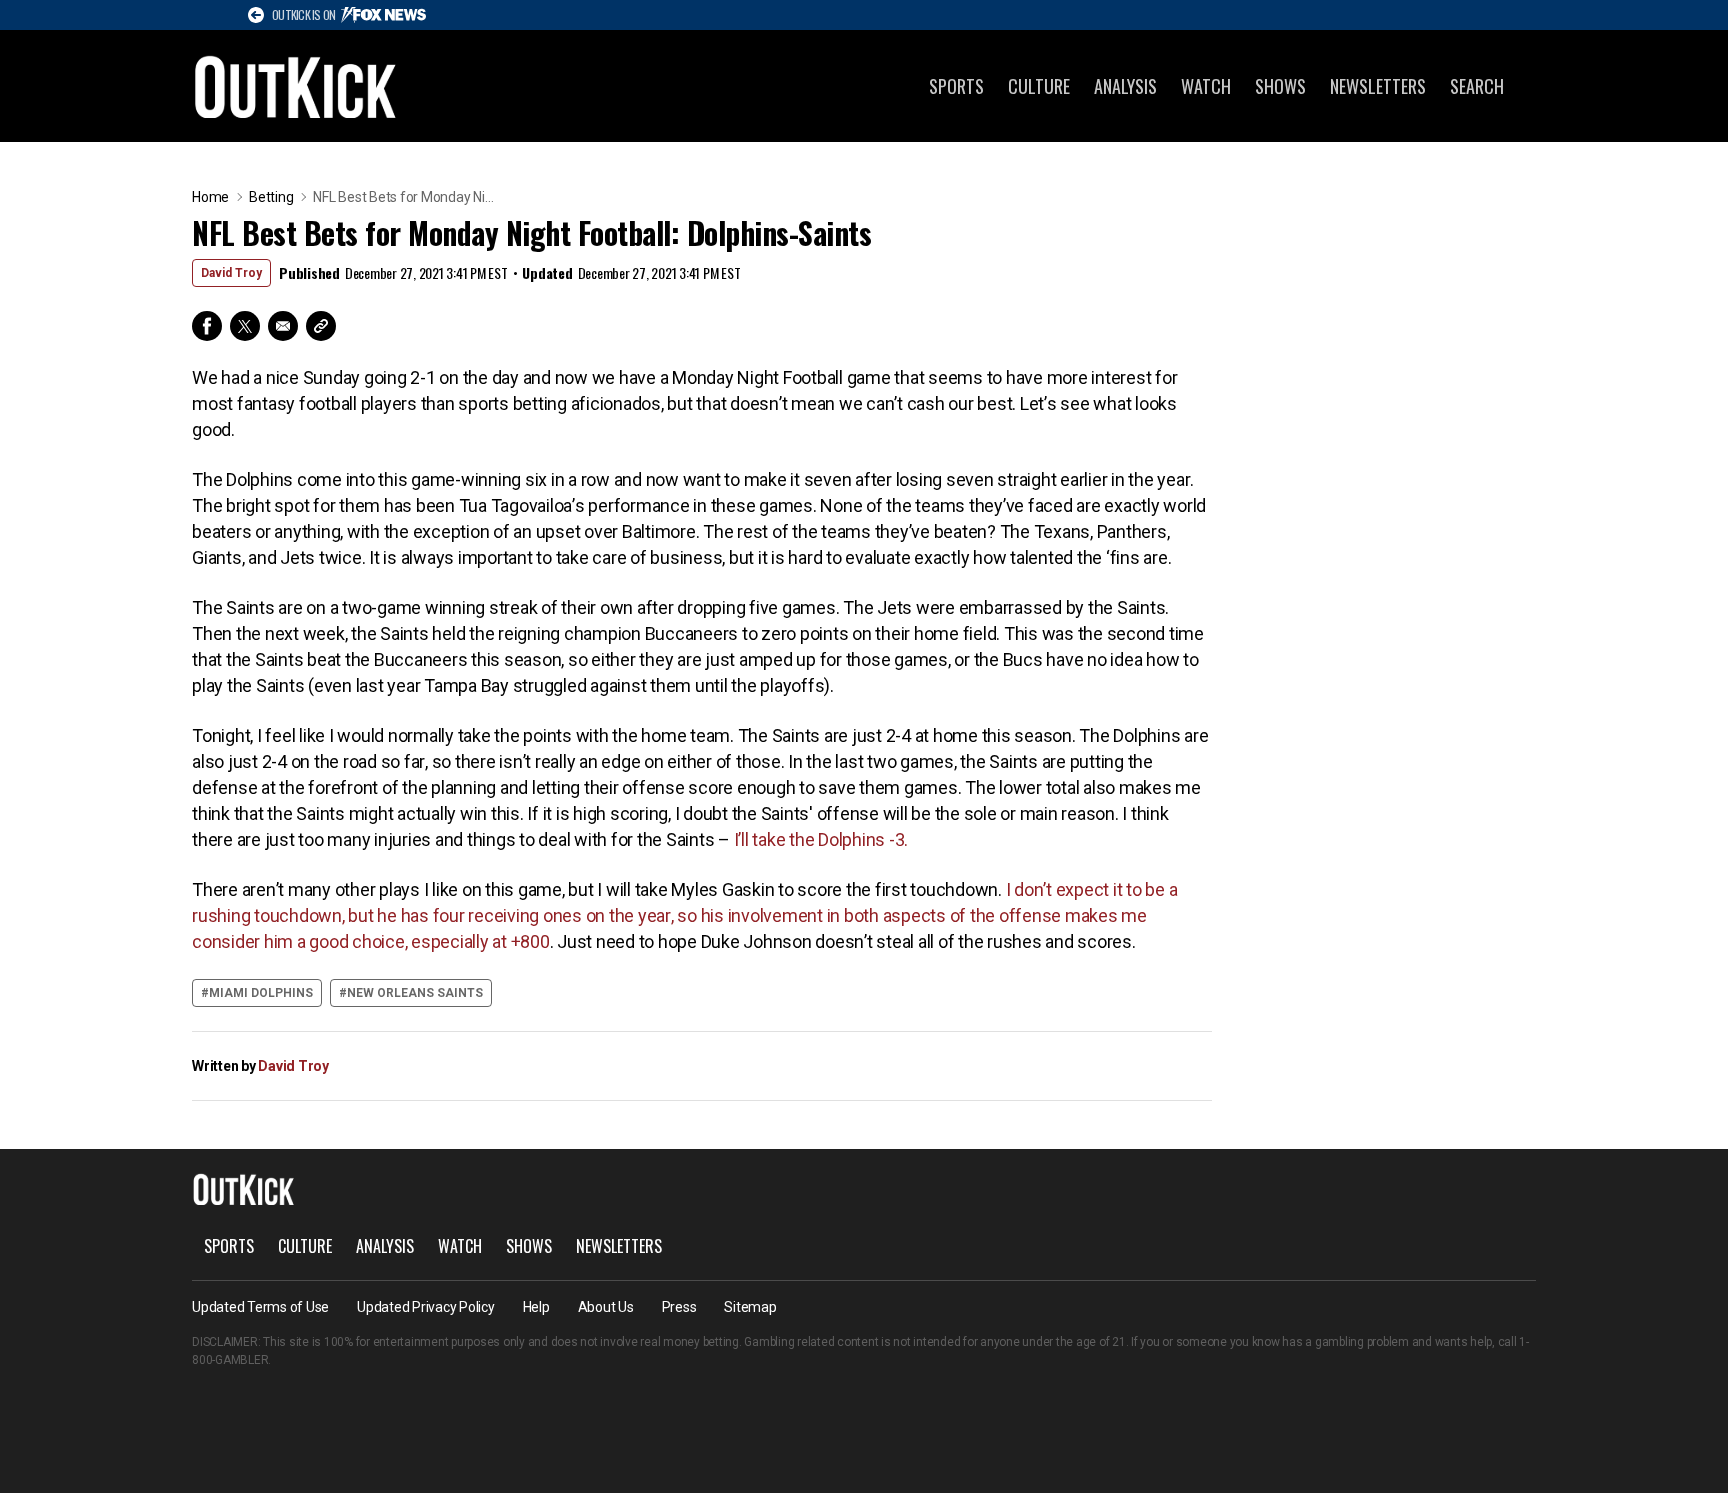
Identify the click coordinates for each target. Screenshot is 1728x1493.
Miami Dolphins (261, 993)
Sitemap (750, 1307)
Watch (1206, 86)
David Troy (231, 273)
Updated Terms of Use (260, 1307)
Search (1477, 86)
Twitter (245, 326)
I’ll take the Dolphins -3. (821, 839)
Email (283, 326)
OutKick (296, 86)
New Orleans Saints (415, 993)
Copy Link (321, 326)
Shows (1280, 86)
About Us (606, 1307)
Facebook (207, 326)
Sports (956, 86)
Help (536, 1307)
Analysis (1125, 86)
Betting (271, 197)
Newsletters (1378, 86)
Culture (1039, 86)
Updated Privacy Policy (426, 1307)
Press (679, 1307)
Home (210, 197)
